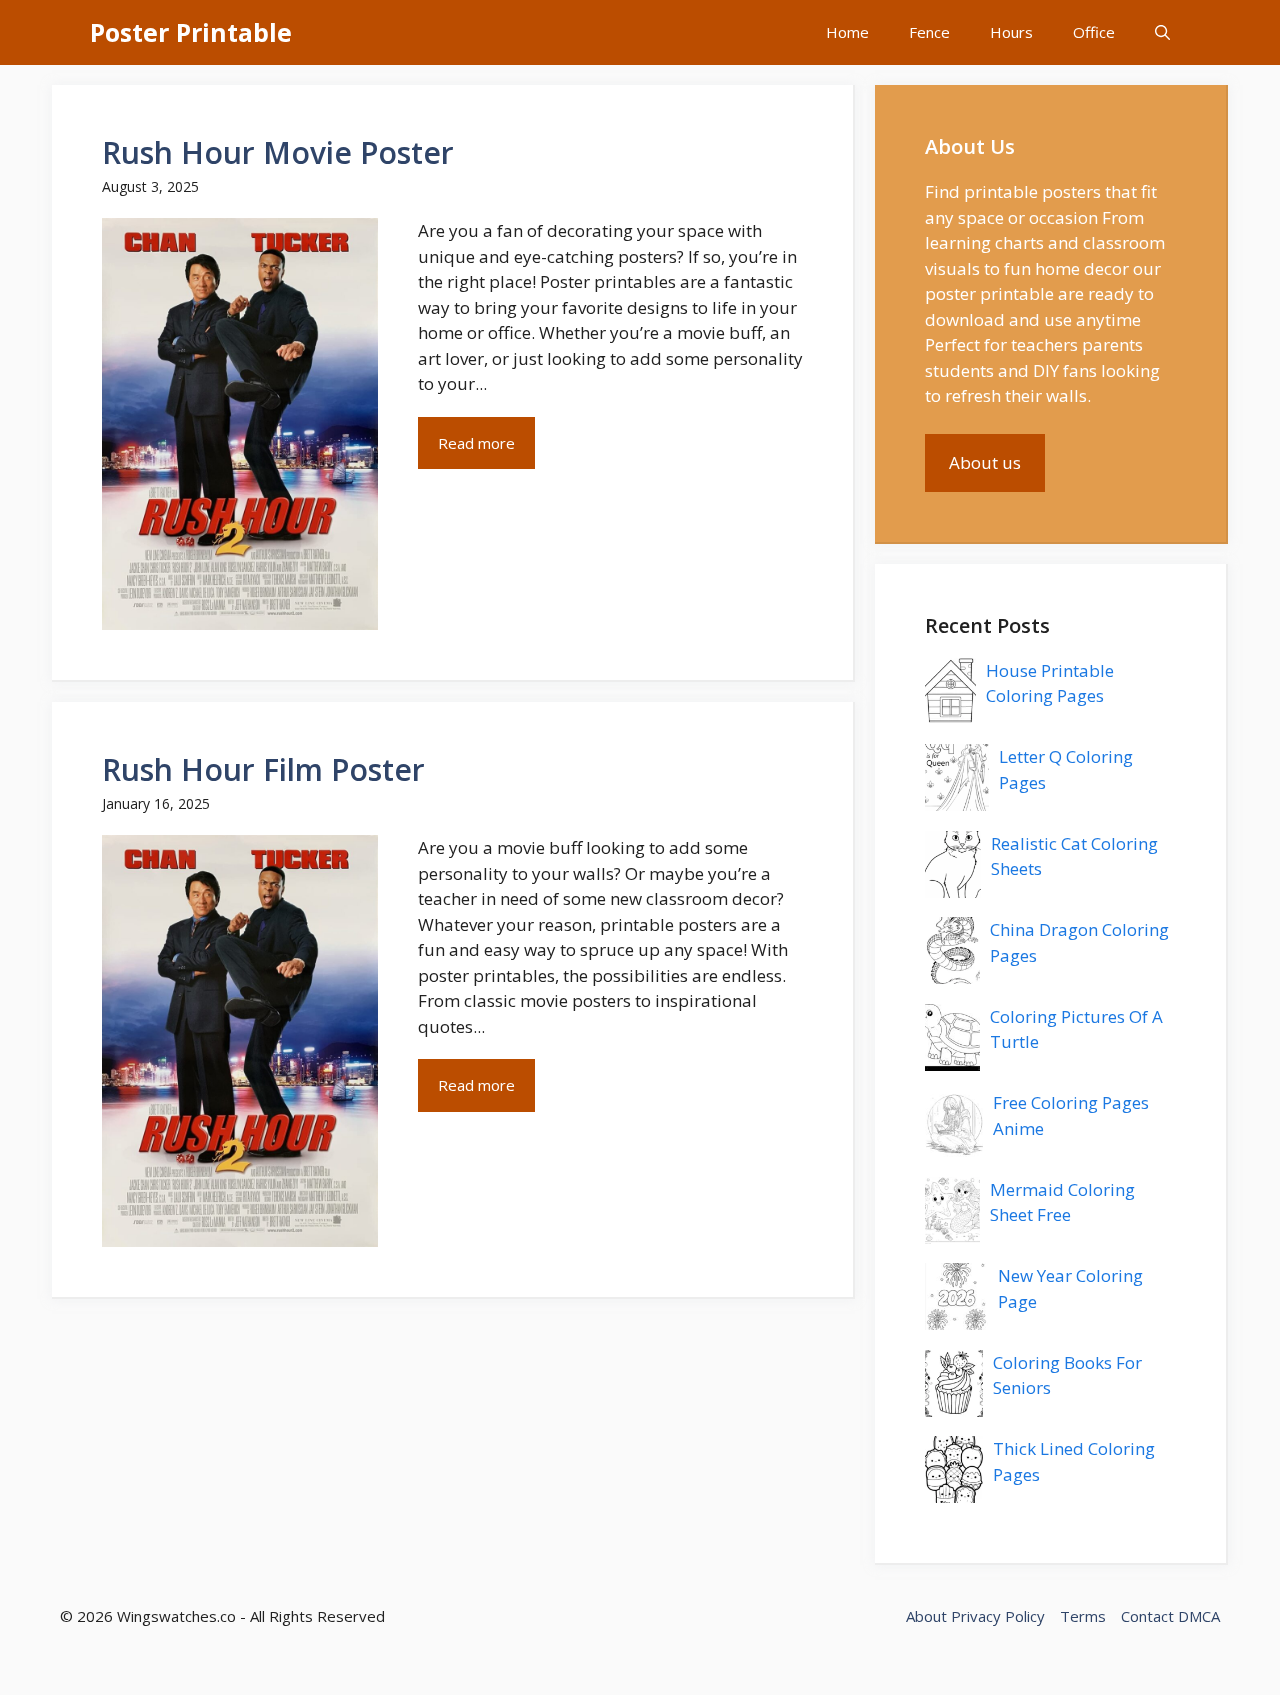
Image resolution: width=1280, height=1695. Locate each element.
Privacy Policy (998, 1616)
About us (985, 462)
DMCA (1199, 1616)
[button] (1162, 32)
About (926, 1616)
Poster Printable (191, 32)
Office (1094, 32)
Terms (1083, 1616)
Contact (1147, 1616)
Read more (476, 443)
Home (847, 32)
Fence (929, 32)
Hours (1011, 32)
